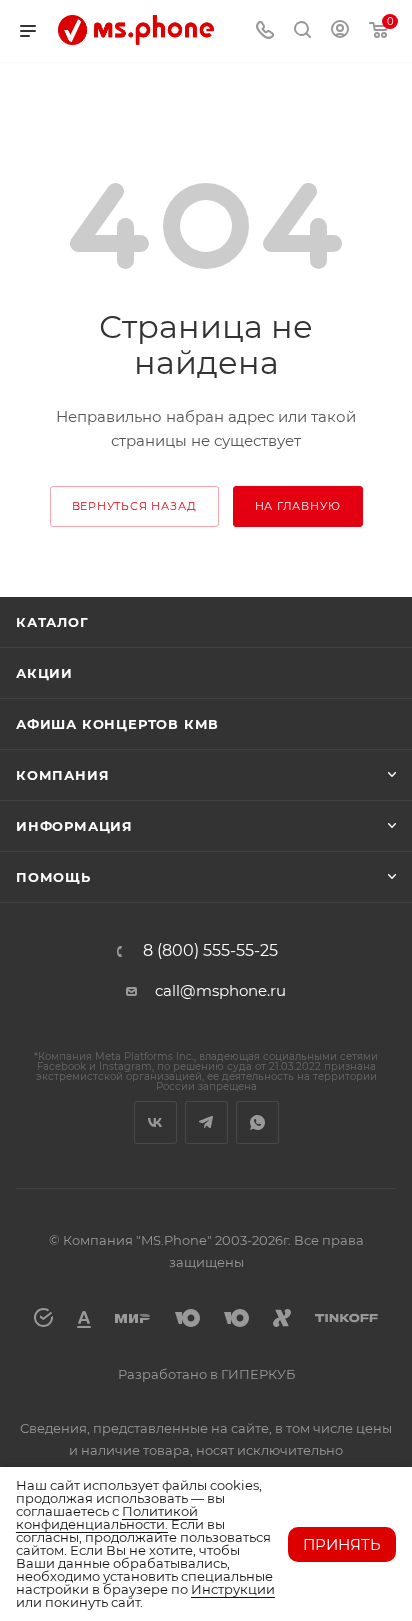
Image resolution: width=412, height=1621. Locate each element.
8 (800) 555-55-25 (210, 951)
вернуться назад (134, 506)
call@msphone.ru (220, 990)
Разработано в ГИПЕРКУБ (206, 1374)
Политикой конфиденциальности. (107, 1517)
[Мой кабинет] (340, 31)
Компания (62, 775)
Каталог (52, 622)
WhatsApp (257, 1122)
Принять (342, 1544)
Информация (74, 826)
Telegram (206, 1122)
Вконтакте (155, 1122)
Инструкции (233, 1589)
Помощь (53, 877)
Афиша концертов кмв (117, 724)
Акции (44, 673)
